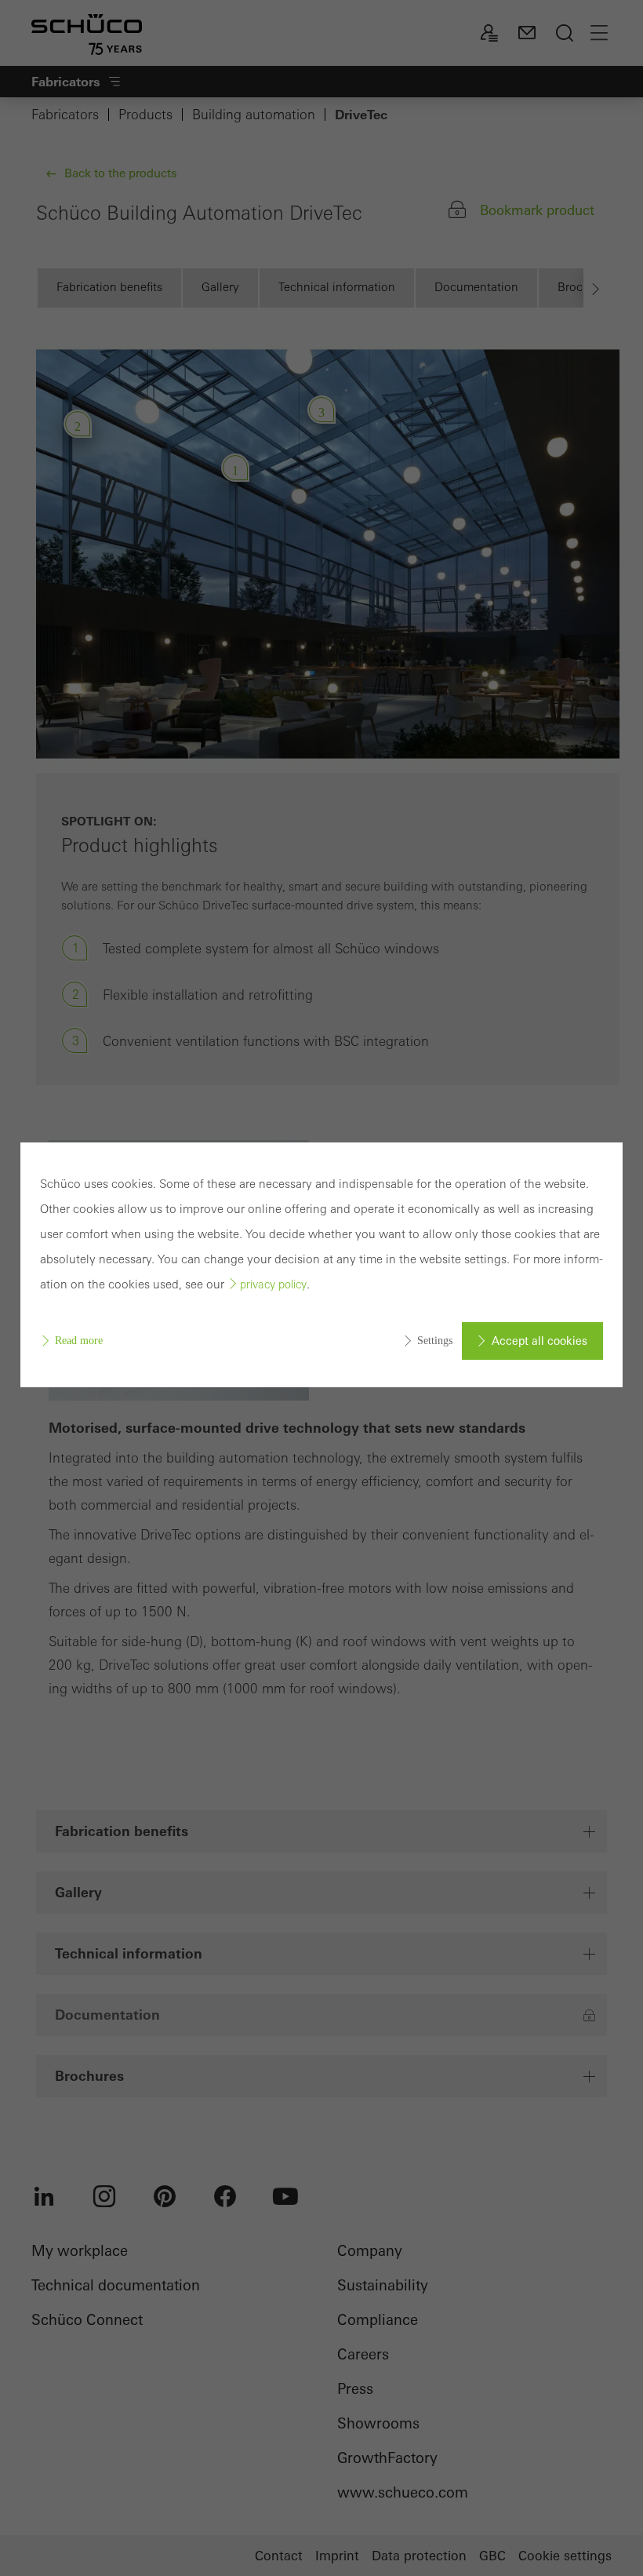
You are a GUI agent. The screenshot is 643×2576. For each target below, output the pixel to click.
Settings (435, 1341)
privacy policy (273, 1284)
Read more (79, 1341)
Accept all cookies (539, 1341)
